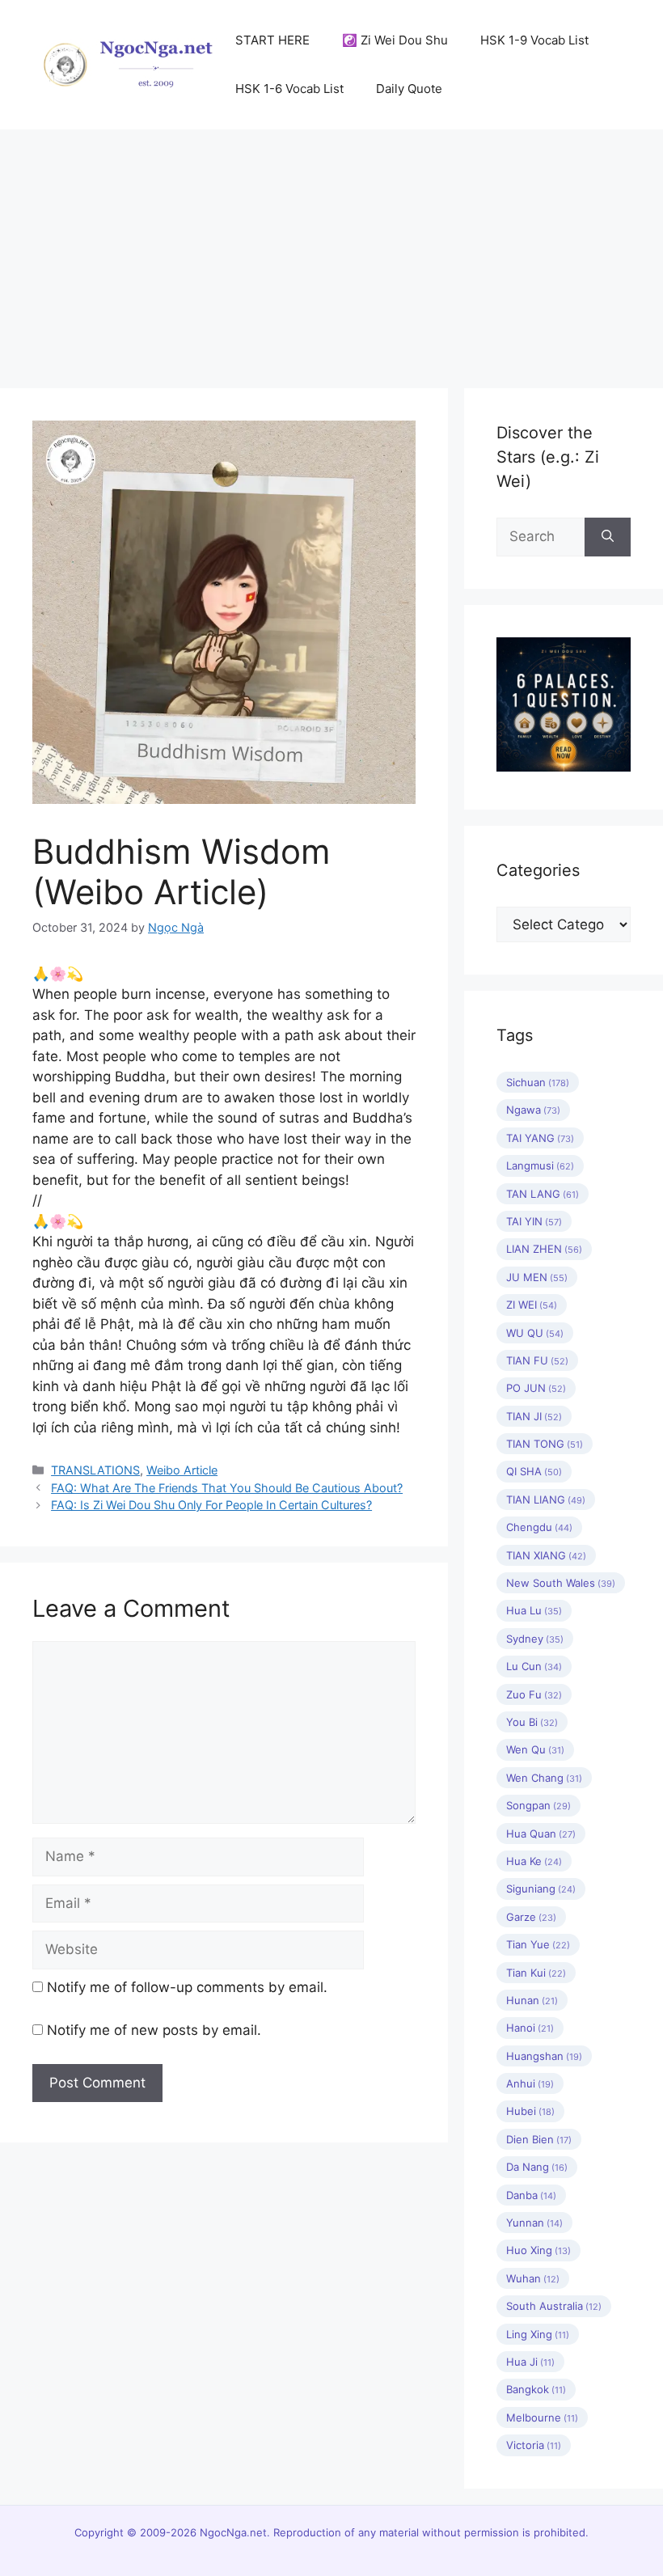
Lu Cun (534, 1666)
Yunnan (534, 2223)
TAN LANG (543, 1194)
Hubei (530, 2111)
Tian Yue (538, 1944)
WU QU (535, 1333)
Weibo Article (182, 1470)
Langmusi (540, 1165)
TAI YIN (534, 1221)
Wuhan (533, 2278)
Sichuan (538, 1082)
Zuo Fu (534, 1694)
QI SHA (534, 1471)
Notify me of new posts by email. (154, 2030)
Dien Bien (539, 2139)
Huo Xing (538, 2250)
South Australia (554, 2306)
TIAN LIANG (546, 1499)
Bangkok (536, 2389)
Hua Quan (541, 1834)
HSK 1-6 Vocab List (289, 89)
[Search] (608, 537)
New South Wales (561, 1583)
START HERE (272, 40)
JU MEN (537, 1277)
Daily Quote (409, 89)
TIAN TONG (545, 1444)
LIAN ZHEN (544, 1249)
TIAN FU (537, 1360)
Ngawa (533, 1110)
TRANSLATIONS (95, 1470)
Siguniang (541, 1889)
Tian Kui (536, 1973)
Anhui (530, 2083)
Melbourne (542, 2417)
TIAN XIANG (546, 1555)
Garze (531, 1917)
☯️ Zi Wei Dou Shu (395, 40)
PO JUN (536, 1388)
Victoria (534, 2445)
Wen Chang (544, 1778)
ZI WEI (532, 1305)
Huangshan (544, 2056)
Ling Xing (538, 2334)
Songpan (538, 1805)
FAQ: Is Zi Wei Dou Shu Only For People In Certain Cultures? (211, 1505)
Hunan (532, 2000)
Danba (531, 2195)
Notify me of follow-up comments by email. (187, 1987)
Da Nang (537, 2167)
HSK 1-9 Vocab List (534, 40)
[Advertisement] (331, 251)
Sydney (535, 1639)
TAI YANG (540, 1138)
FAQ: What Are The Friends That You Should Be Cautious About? (227, 1488)
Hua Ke (534, 1861)
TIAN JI (534, 1416)
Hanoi (530, 2028)
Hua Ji (530, 2362)
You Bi (532, 1722)
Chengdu (539, 1527)
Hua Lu (534, 1610)
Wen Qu (535, 1749)
